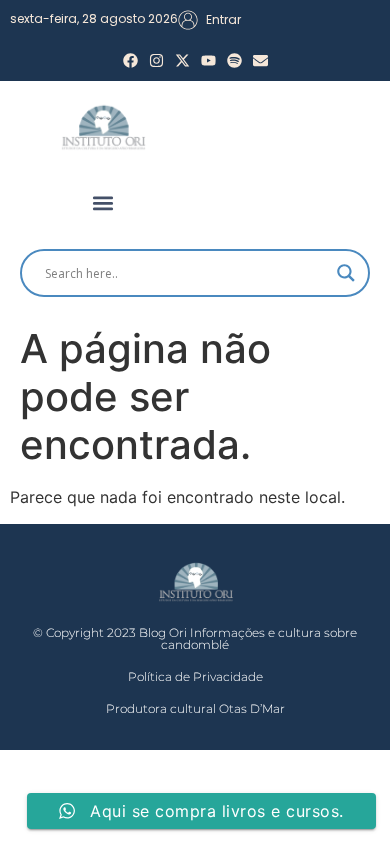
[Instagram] (156, 60)
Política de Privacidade (195, 676)
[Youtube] (208, 60)
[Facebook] (130, 60)
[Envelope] (260, 60)
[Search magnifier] (346, 273)
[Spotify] (234, 60)
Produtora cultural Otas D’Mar (195, 708)
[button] (102, 202)
